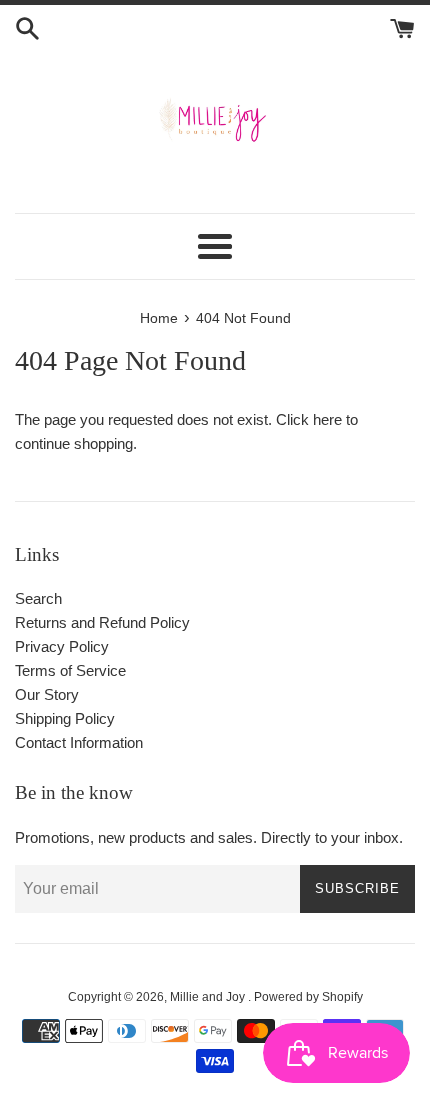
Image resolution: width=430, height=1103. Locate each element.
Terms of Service (70, 670)
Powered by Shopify (308, 997)
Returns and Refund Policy (102, 622)
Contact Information (79, 742)
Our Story (47, 694)
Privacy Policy (62, 646)
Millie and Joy (209, 997)
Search (38, 598)
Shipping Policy (65, 718)
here (327, 419)
